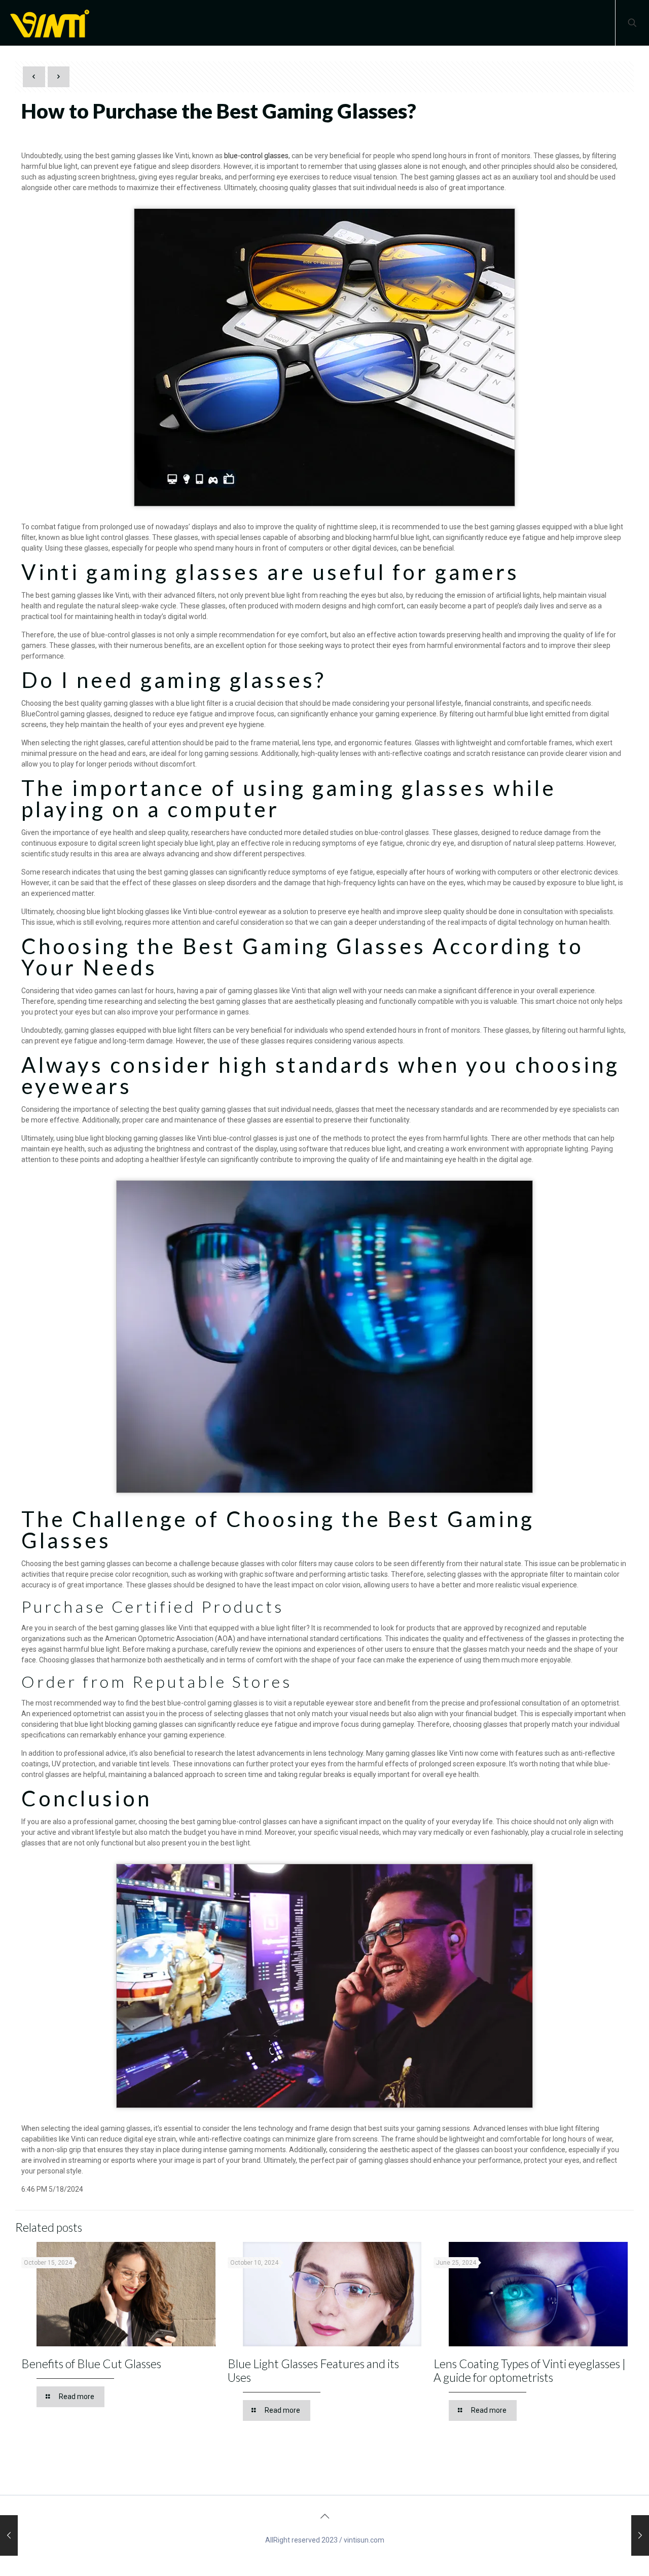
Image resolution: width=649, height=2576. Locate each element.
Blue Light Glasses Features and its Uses (313, 2370)
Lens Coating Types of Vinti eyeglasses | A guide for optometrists (530, 2370)
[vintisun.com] (53, 23)
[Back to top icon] (324, 2516)
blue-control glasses (256, 156)
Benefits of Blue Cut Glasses (91, 2364)
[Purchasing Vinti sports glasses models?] (9, 2535)
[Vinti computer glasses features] (640, 2535)
